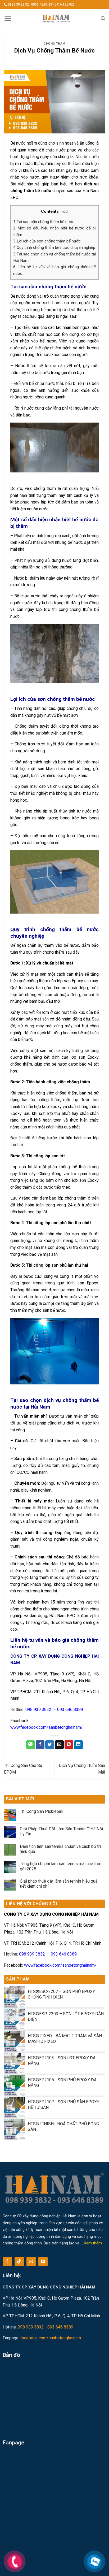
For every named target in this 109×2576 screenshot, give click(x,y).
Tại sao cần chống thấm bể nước (44, 222)
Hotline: (47, 1710)
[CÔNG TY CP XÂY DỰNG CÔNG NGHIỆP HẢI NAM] (56, 19)
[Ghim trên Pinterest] (69, 1745)
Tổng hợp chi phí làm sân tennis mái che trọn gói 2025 (61, 1866)
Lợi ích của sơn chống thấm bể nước (47, 241)
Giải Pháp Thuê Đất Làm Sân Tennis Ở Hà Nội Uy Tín (61, 1831)
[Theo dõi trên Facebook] (7, 2262)
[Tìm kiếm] (103, 18)
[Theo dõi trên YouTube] (43, 2262)
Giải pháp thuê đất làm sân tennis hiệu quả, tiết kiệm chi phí (59, 1884)
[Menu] (8, 19)
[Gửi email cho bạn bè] (59, 1745)
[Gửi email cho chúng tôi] (31, 2262)
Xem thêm (93, 2243)
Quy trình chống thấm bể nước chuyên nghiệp (54, 247)
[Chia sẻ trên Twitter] (50, 1745)
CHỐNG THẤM (54, 44)
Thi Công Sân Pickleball (42, 1811)
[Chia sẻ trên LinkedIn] (78, 1745)
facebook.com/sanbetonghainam (51, 2338)
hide (64, 211)
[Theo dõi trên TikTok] (19, 2262)
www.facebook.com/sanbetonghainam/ (47, 1727)
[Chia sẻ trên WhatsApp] (31, 1745)
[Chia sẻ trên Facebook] (40, 1745)
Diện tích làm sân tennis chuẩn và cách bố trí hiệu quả (60, 1849)
